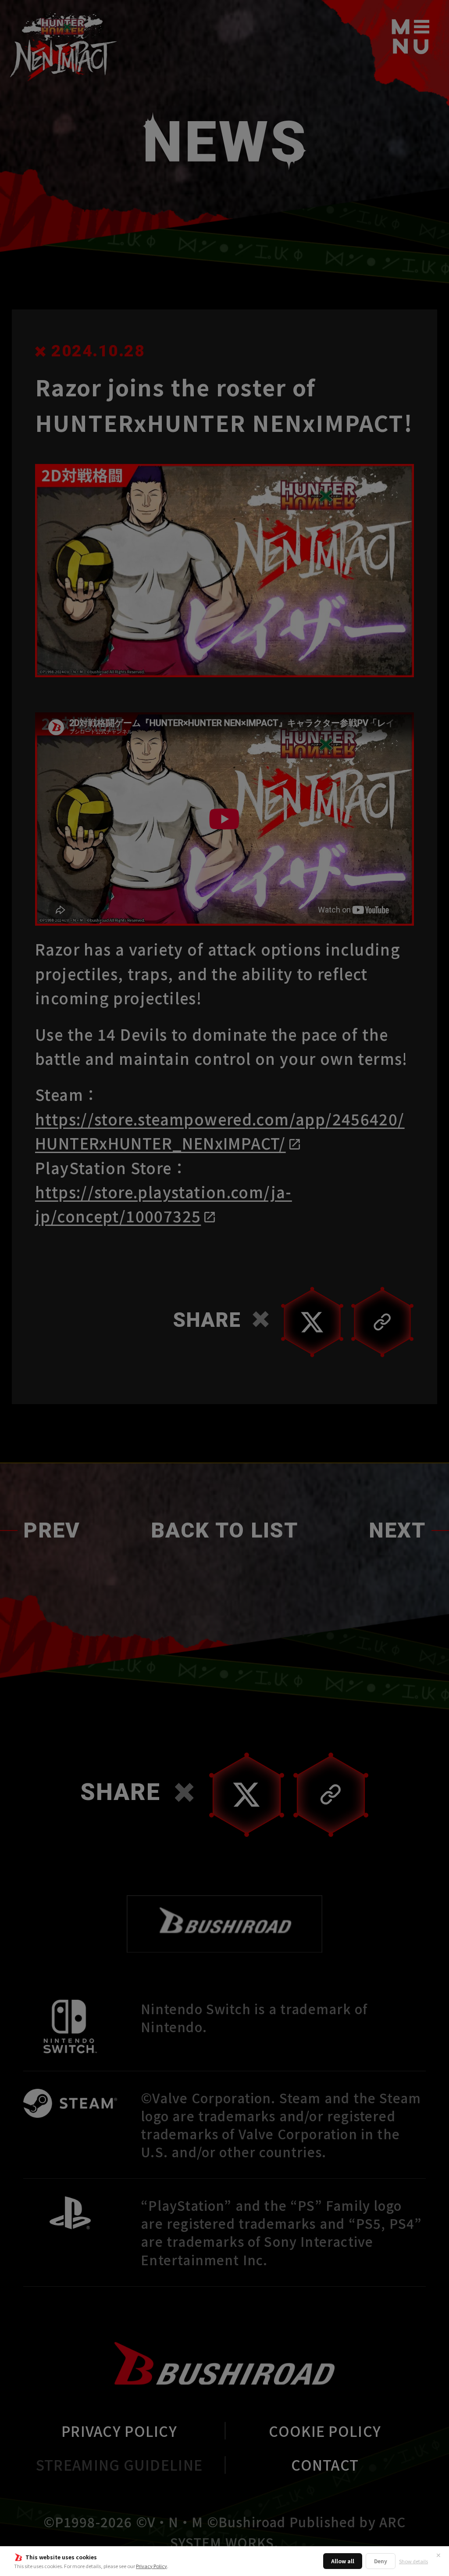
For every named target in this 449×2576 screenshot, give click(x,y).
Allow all (343, 2561)
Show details (413, 2561)
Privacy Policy (151, 2566)
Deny (381, 2561)
